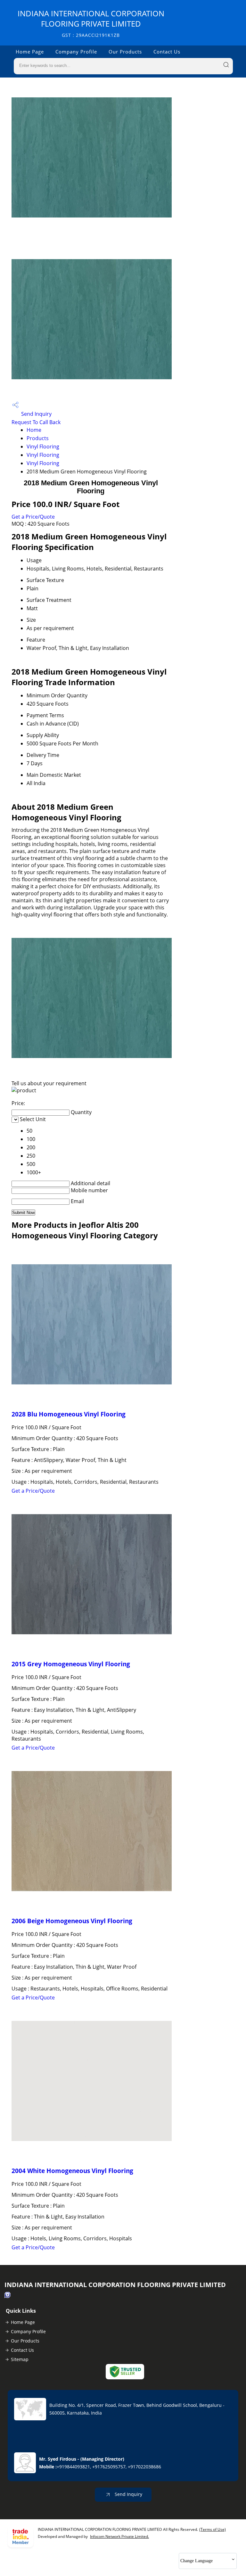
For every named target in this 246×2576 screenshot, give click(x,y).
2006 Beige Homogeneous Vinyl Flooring (72, 1921)
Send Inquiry (36, 414)
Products (38, 438)
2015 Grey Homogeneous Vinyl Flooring (71, 1664)
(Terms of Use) (213, 2529)
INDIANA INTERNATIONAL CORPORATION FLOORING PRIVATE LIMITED (91, 23)
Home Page (30, 52)
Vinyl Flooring (43, 447)
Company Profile (76, 52)
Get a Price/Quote (33, 517)
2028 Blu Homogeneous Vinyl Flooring (69, 1414)
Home (34, 430)
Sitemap (20, 2359)
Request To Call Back (36, 422)
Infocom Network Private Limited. (119, 2536)
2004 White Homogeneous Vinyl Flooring (72, 2171)
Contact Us (167, 52)
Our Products (125, 52)
